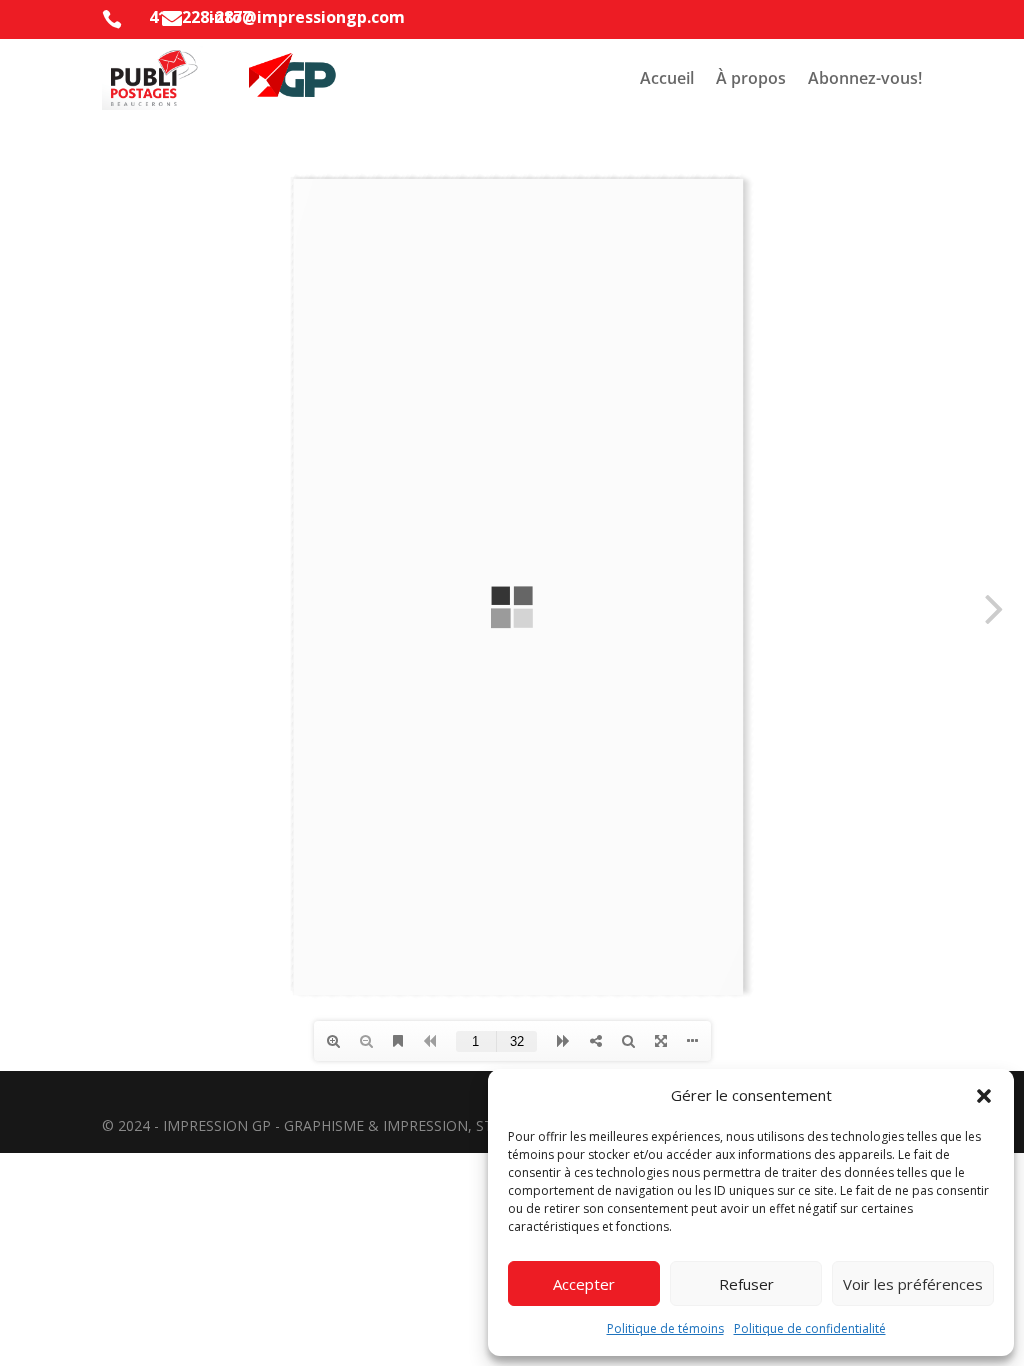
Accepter (584, 1284)
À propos (751, 78)
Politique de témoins (665, 1328)
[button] (984, 1096)
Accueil (667, 78)
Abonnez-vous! (865, 78)
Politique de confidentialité (810, 1328)
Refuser (746, 1284)
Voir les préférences (913, 1284)
